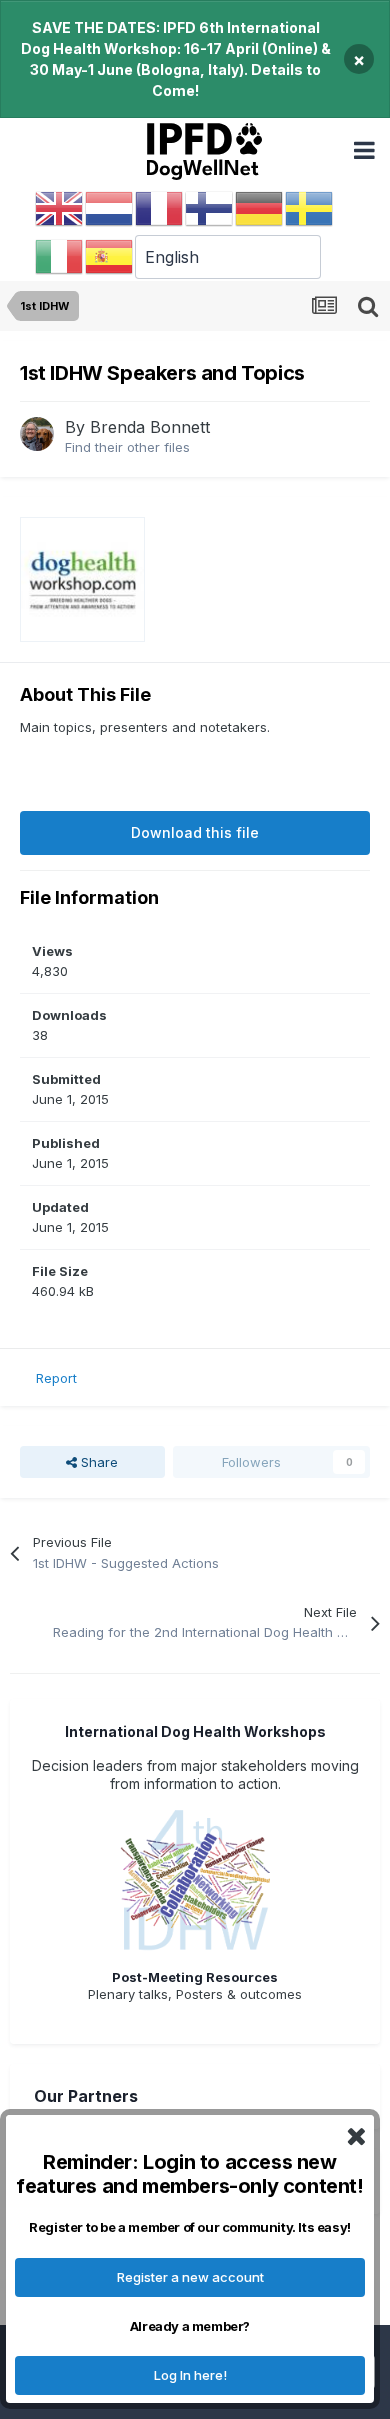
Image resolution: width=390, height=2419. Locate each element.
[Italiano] (60, 256)
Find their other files (127, 447)
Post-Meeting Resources (195, 1977)
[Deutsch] (260, 208)
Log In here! (190, 2375)
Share (97, 1462)
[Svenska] (310, 208)
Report (56, 1378)
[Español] (110, 256)
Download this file (195, 832)
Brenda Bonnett (150, 427)
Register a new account (190, 2277)
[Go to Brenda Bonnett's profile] (37, 434)
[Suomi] (210, 208)
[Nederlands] (110, 208)
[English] (60, 208)
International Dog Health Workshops (195, 1731)
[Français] (160, 208)
